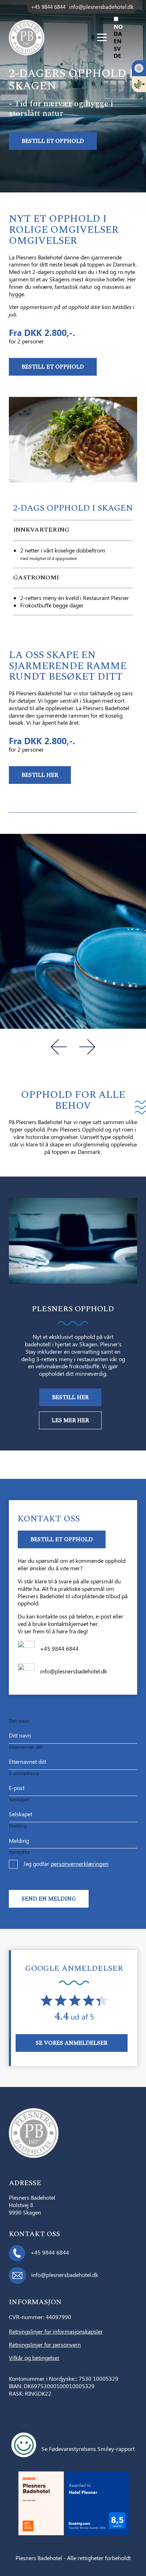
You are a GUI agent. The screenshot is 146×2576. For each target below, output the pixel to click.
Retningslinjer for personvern (45, 2345)
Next (87, 1047)
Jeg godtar (66, 1864)
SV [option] (117, 48)
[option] (125, 34)
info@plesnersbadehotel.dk (101, 7)
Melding (18, 1826)
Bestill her (70, 1397)
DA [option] (118, 33)
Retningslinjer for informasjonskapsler (56, 2332)
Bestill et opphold (53, 141)
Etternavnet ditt (26, 1747)
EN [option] (118, 41)
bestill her (40, 775)
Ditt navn (19, 1721)
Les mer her (70, 1420)
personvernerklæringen (80, 1864)
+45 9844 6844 (48, 7)
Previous (59, 1047)
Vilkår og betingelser (34, 2358)
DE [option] (117, 55)
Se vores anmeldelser (72, 2043)
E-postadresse (24, 1773)
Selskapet (19, 1799)
